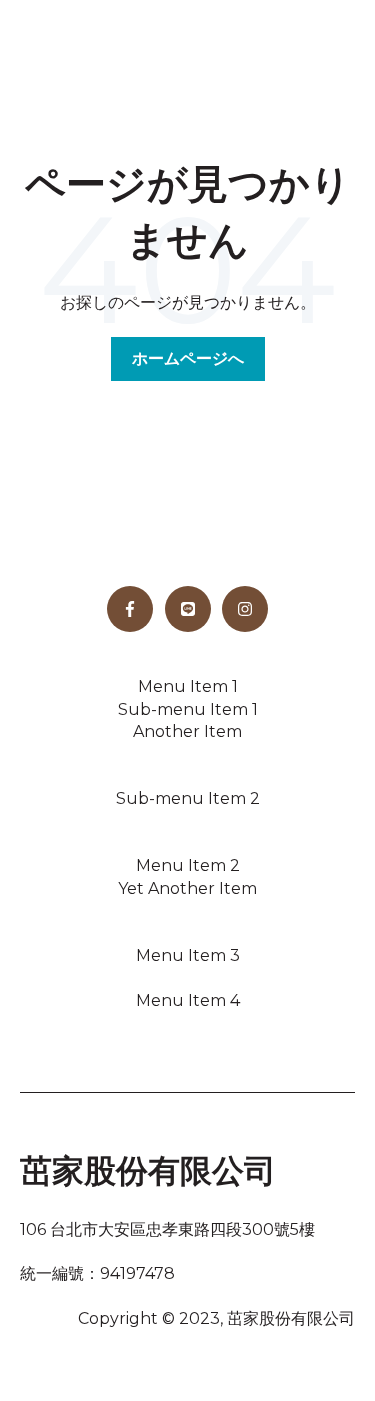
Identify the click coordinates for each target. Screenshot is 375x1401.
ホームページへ (188, 358)
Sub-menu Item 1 (188, 709)
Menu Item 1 (188, 686)
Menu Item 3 (188, 955)
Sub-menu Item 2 (188, 798)
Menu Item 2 (188, 865)
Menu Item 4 (188, 1000)
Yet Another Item (187, 888)
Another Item (187, 731)
